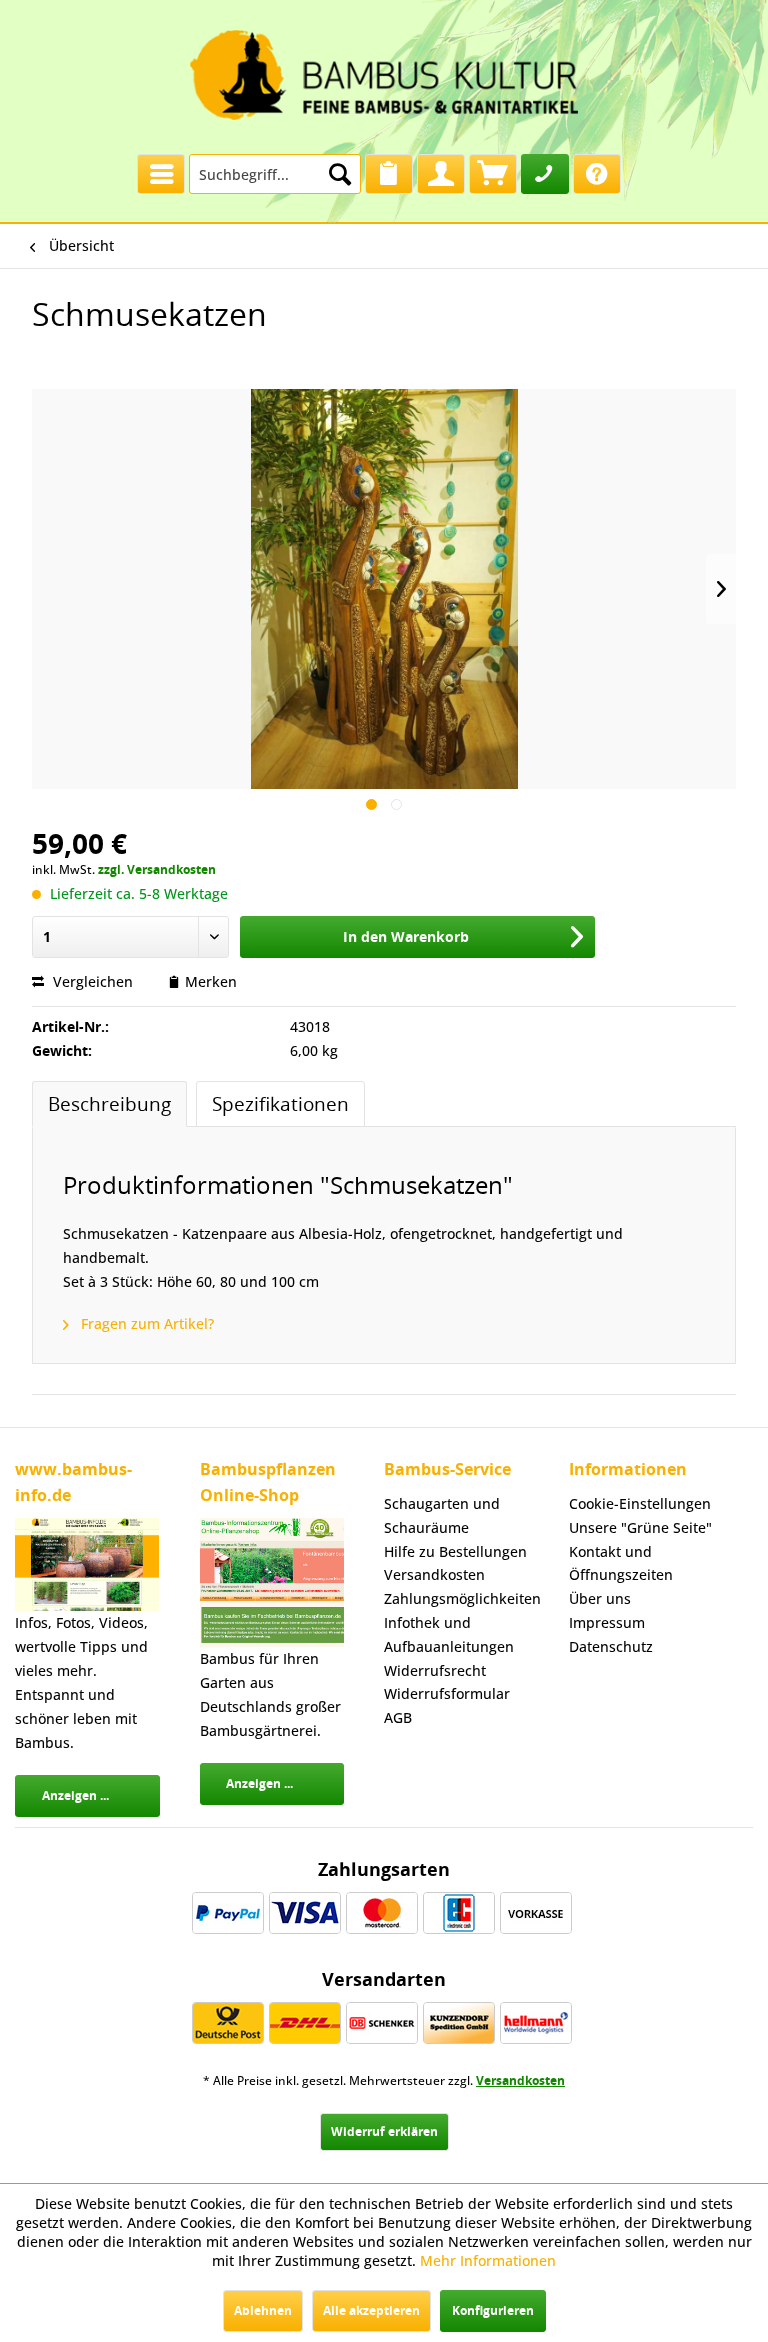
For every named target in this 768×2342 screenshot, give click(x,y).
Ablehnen (263, 2310)
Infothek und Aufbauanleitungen (449, 1634)
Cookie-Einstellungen (640, 1503)
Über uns (600, 1598)
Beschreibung (109, 1103)
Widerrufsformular (447, 1693)
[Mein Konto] (441, 174)
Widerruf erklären (384, 2131)
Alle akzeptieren (371, 2310)
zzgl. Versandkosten (157, 869)
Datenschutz (611, 1646)
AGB (398, 1717)
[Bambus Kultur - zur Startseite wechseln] (384, 70)
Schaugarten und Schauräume (442, 1515)
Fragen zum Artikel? (145, 1323)
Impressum (607, 1622)
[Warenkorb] (493, 174)
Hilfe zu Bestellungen (455, 1551)
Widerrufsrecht (435, 1670)
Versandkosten (434, 1574)
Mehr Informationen (488, 2260)
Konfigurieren (493, 2310)
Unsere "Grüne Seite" (640, 1527)
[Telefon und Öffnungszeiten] (545, 174)
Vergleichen (91, 981)
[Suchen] (340, 174)
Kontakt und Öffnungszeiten (621, 1563)
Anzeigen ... (75, 1795)
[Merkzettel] (389, 174)
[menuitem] (161, 169)
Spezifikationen (280, 1103)
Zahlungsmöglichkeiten (456, 1598)
